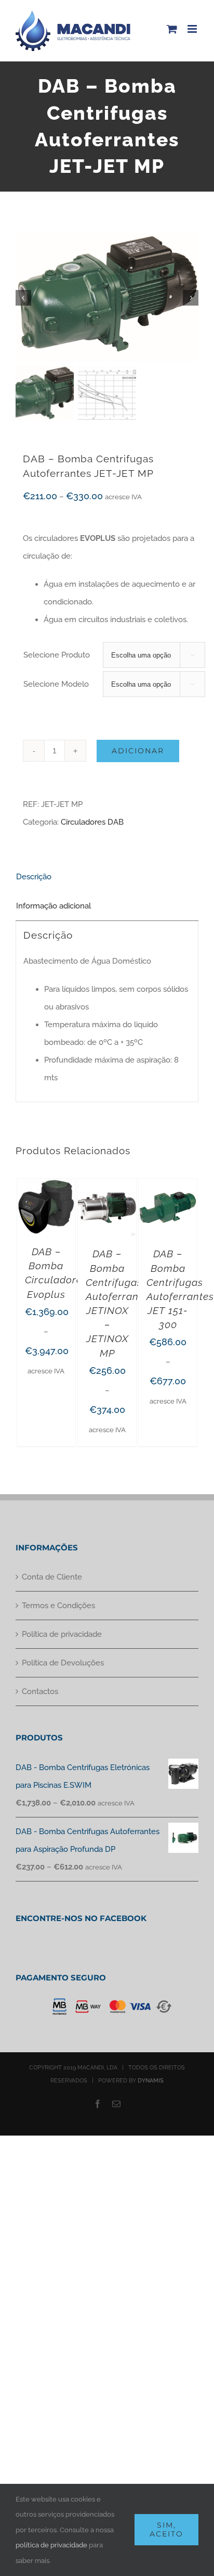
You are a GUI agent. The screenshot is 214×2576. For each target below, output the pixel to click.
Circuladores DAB (92, 822)
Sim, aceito (166, 2529)
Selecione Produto (57, 655)
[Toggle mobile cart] (172, 29)
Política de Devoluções (63, 1663)
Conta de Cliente (52, 1577)
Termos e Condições (58, 1606)
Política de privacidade (62, 1634)
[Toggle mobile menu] (193, 29)
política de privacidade (51, 2545)
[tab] (107, 877)
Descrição (34, 877)
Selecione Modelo (56, 684)
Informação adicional (53, 906)
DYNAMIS (151, 2081)
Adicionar (138, 751)
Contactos (40, 1691)
